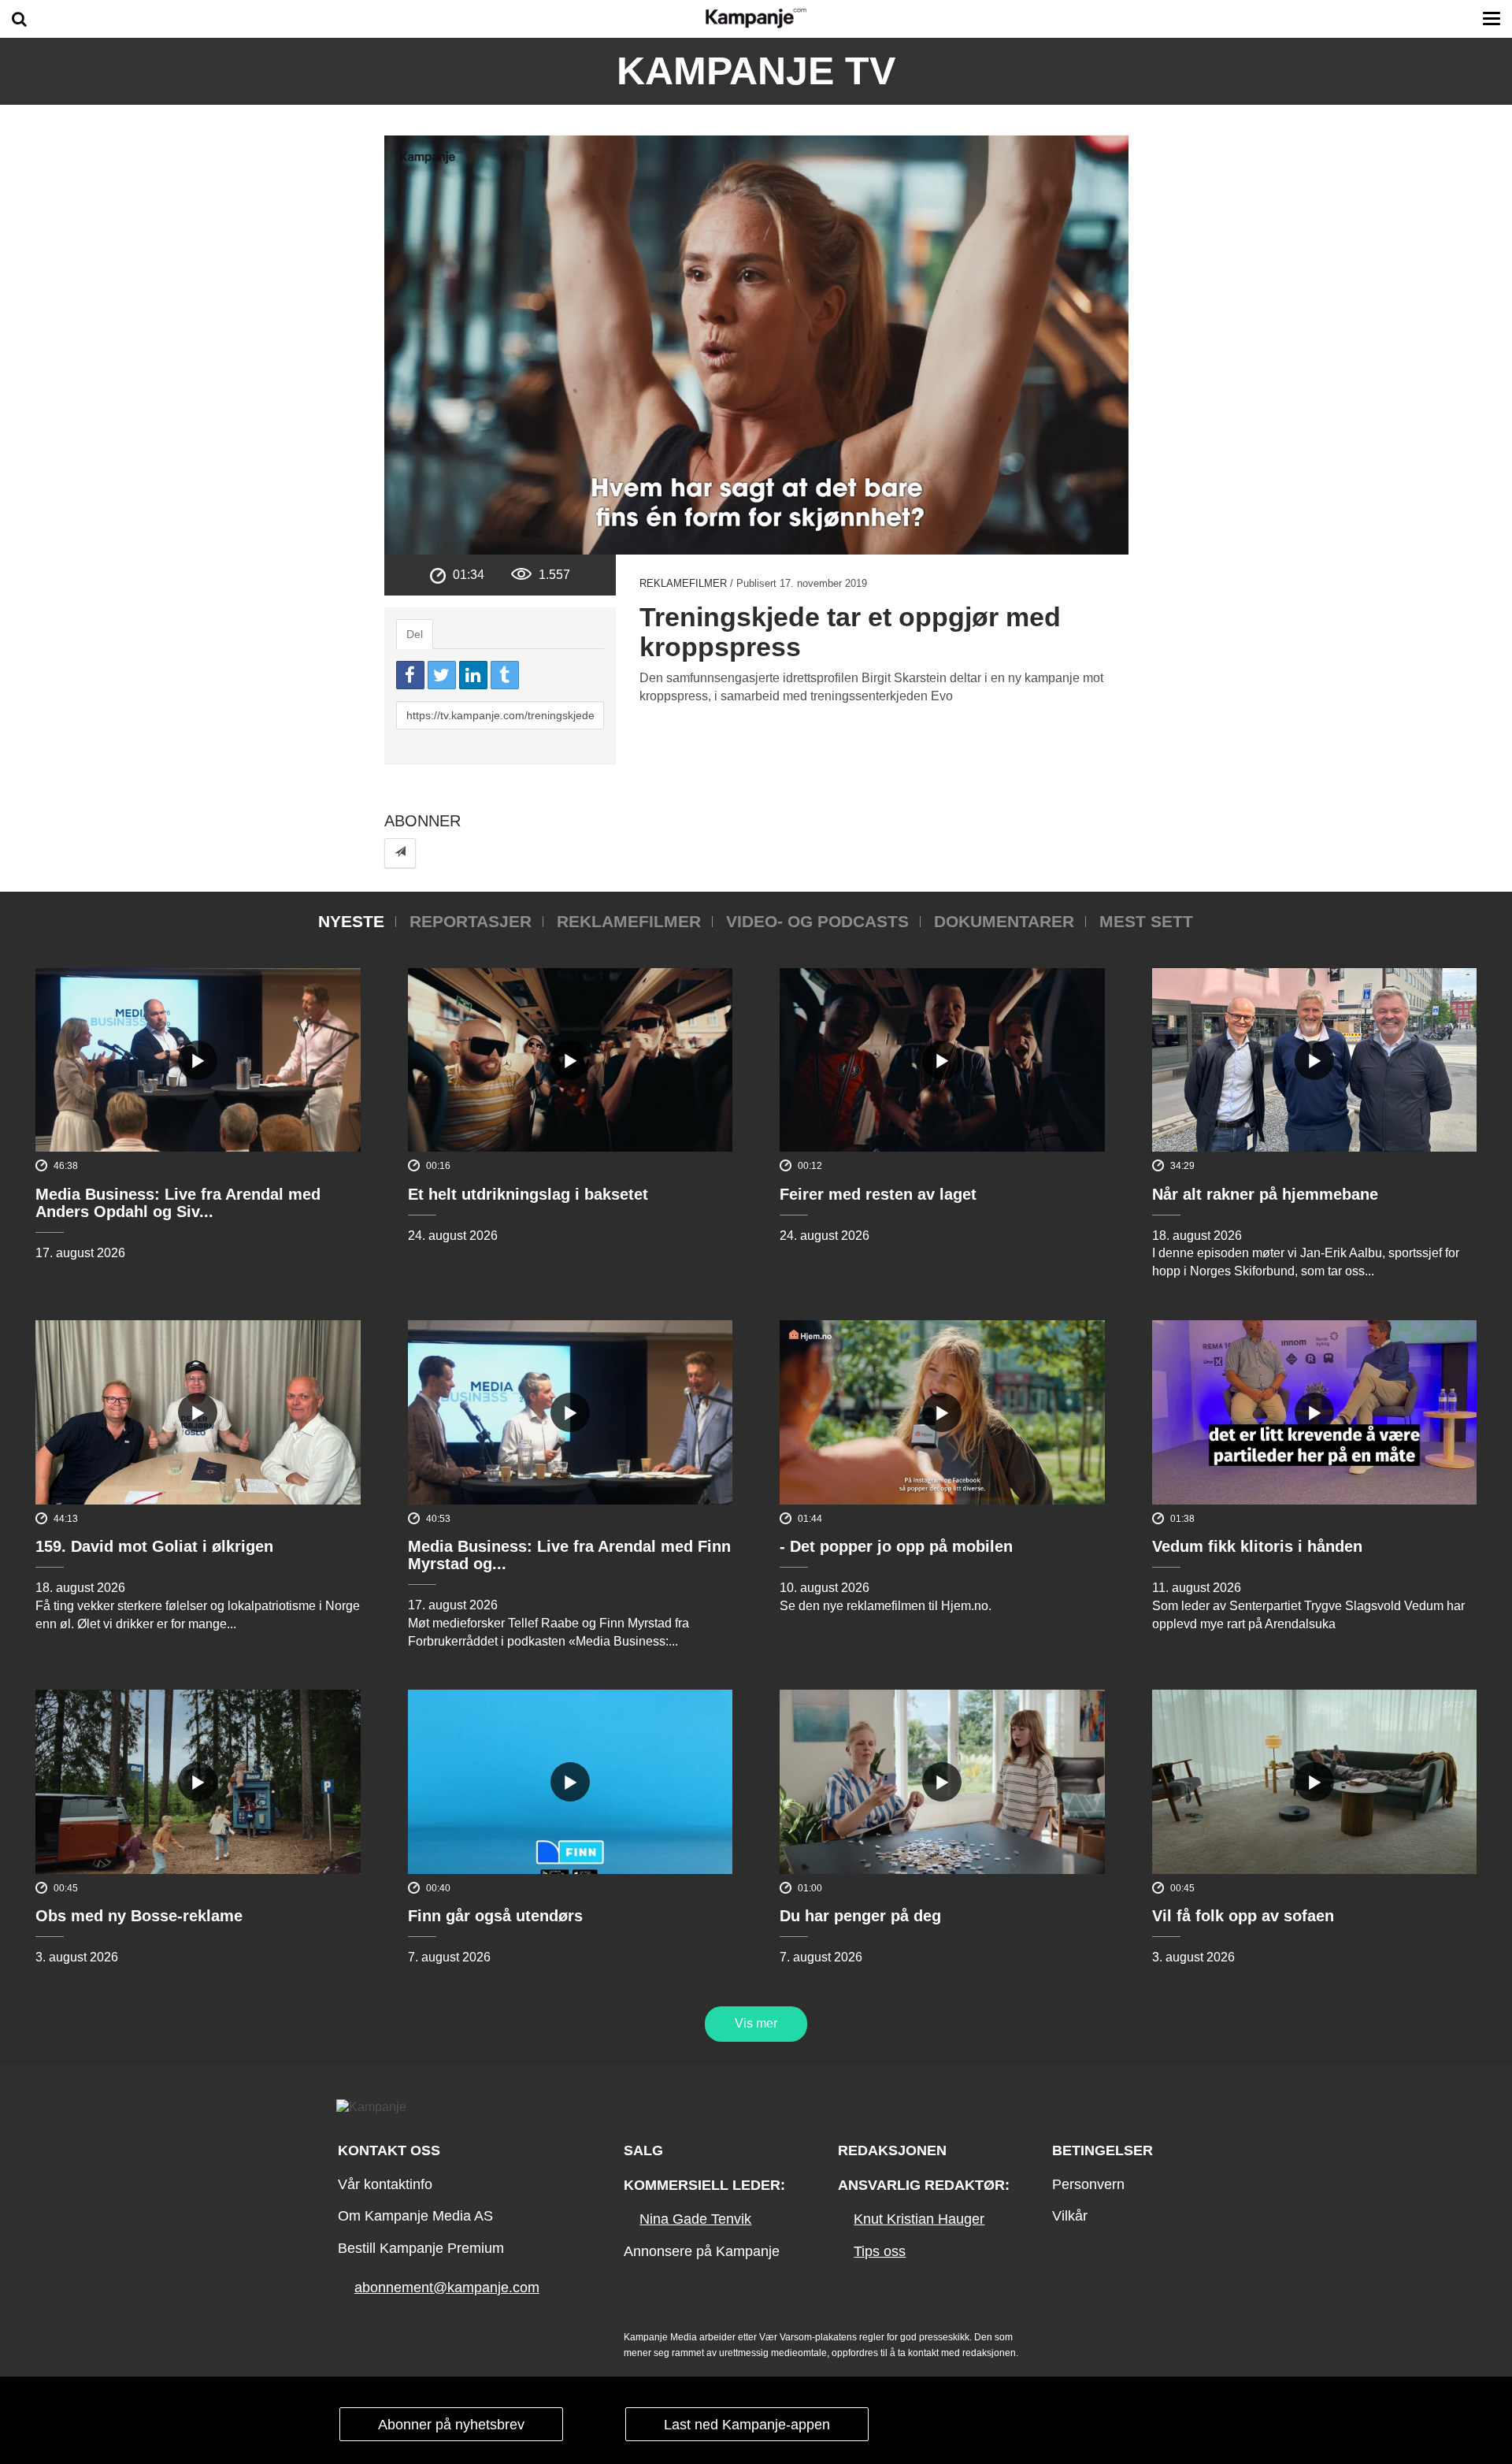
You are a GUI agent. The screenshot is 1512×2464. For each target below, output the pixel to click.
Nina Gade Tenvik (695, 2219)
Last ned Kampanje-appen (747, 2425)
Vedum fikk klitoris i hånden (1257, 1546)
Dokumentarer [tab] (1004, 921)
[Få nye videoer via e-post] (400, 853)
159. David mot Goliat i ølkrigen (154, 1546)
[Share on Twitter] (442, 675)
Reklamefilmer (683, 583)
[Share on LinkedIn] (473, 675)
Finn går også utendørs (495, 1916)
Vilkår (1070, 2216)
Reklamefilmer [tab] (629, 921)
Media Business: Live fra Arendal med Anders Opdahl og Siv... (178, 1203)
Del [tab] (415, 634)
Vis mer (756, 2023)
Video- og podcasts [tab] (817, 921)
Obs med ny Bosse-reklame (139, 1916)
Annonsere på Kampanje (702, 2251)
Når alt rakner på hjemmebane (1265, 1194)
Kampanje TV (756, 71)
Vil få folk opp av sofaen (1243, 1916)
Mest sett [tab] (1146, 921)
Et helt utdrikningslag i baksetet (528, 1194)
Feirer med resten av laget (878, 1194)
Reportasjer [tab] (471, 921)
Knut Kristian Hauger (919, 2219)
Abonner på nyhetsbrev (451, 2425)
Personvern (1088, 2184)
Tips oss (880, 2251)
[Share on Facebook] (410, 675)
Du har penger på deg (860, 1916)
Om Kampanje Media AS (415, 2216)
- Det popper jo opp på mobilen (896, 1546)
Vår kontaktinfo (385, 2184)
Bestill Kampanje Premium (421, 2248)
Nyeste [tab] (351, 921)
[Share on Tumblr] (505, 675)
